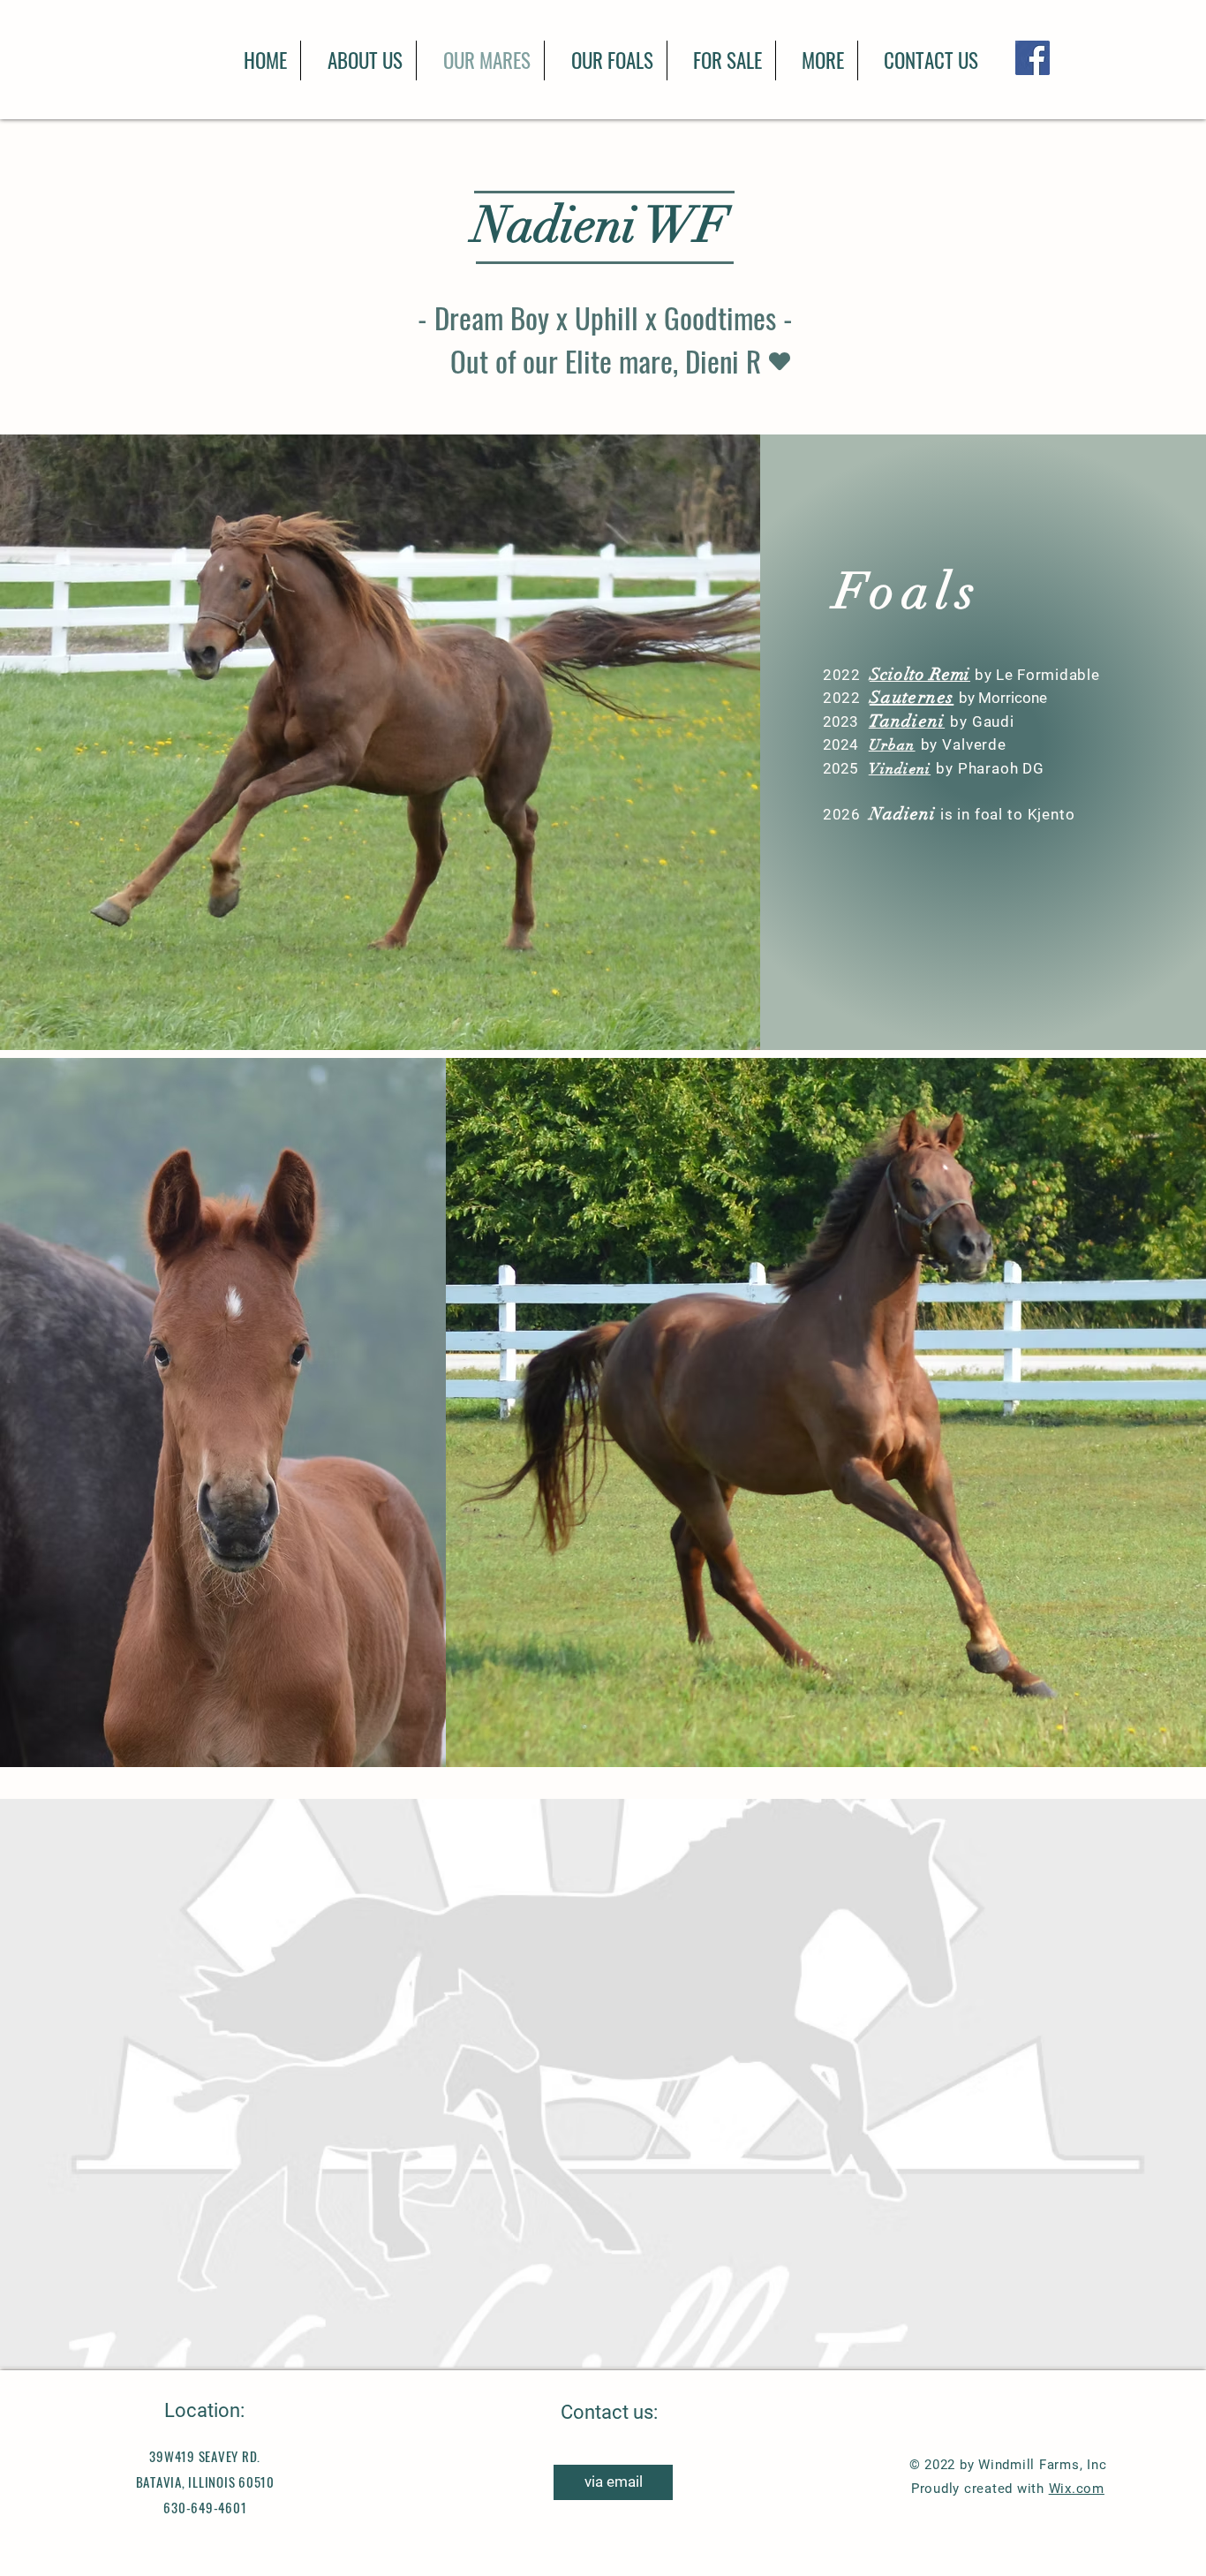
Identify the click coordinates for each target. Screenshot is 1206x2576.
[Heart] (780, 361)
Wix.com (1077, 2489)
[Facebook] (1033, 58)
